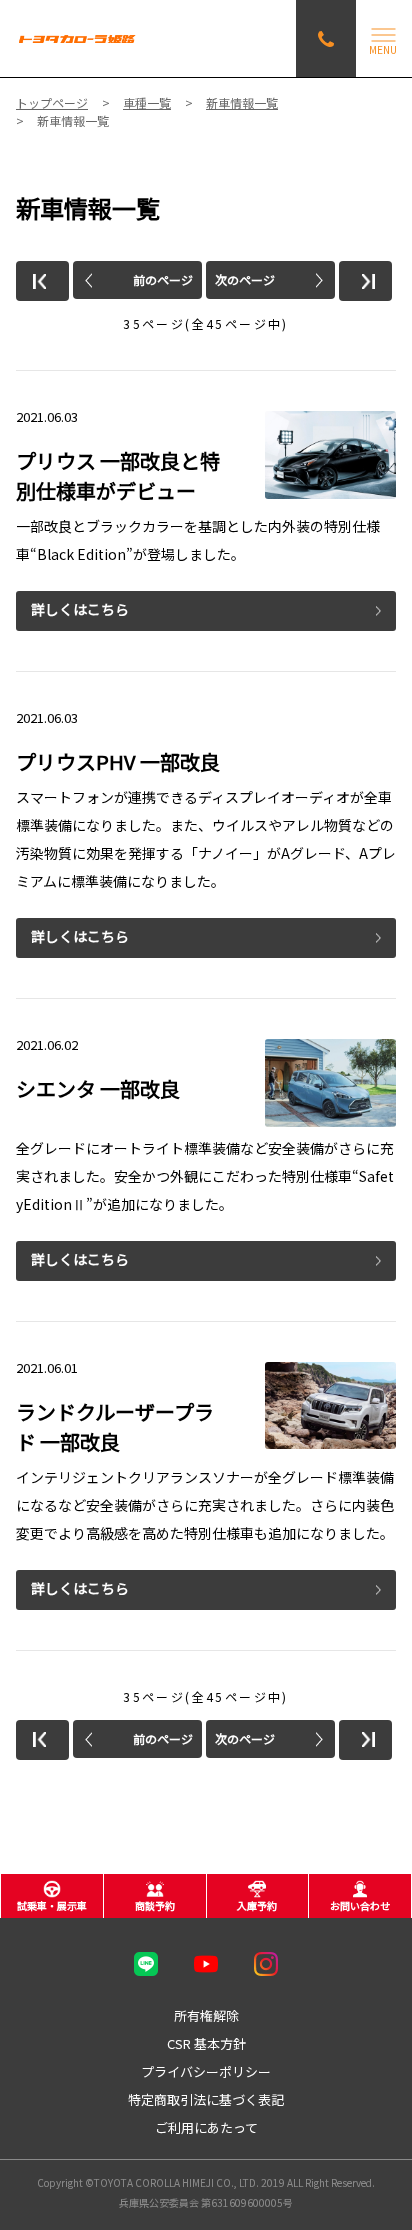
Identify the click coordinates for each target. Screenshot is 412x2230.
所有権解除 (206, 2015)
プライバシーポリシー (206, 2071)
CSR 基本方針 (206, 2043)
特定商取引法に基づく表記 (206, 2099)
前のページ (163, 279)
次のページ (245, 279)
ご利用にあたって (206, 2127)
